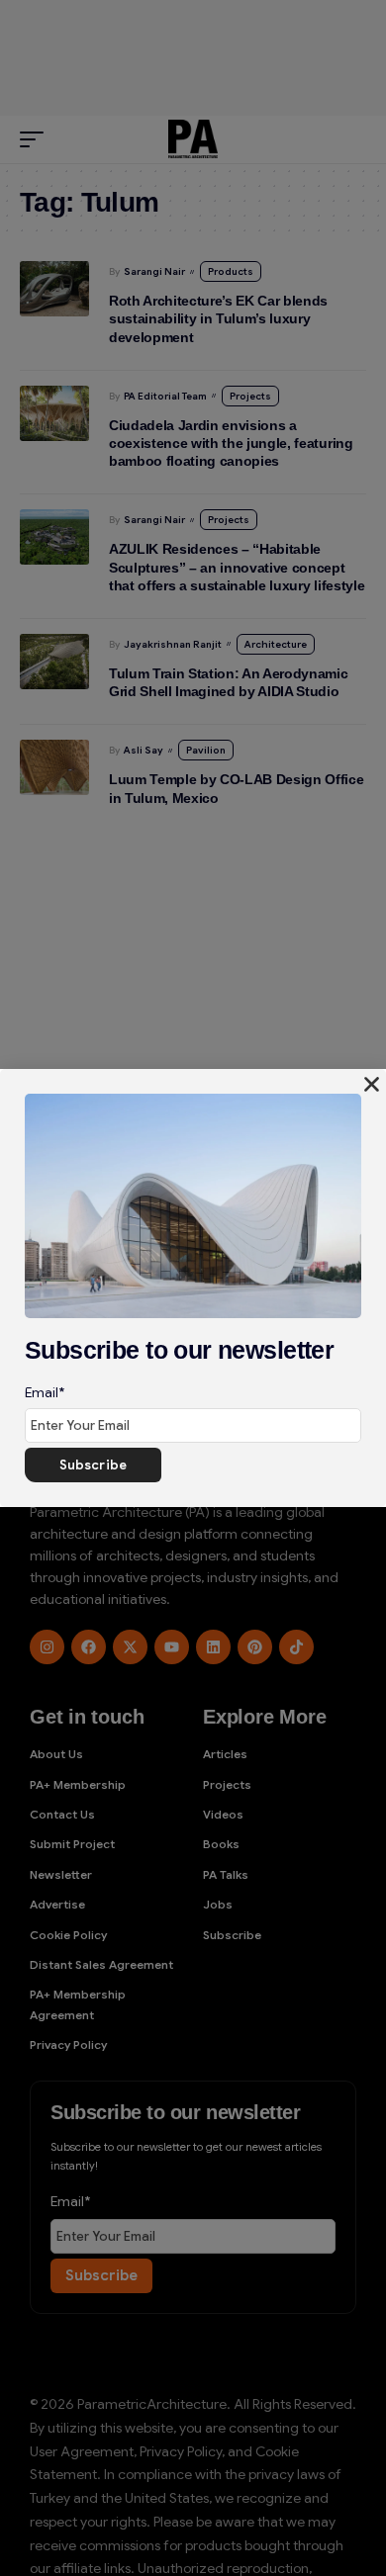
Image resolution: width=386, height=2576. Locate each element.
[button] (372, 1084)
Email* (45, 1392)
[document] (193, 1288)
